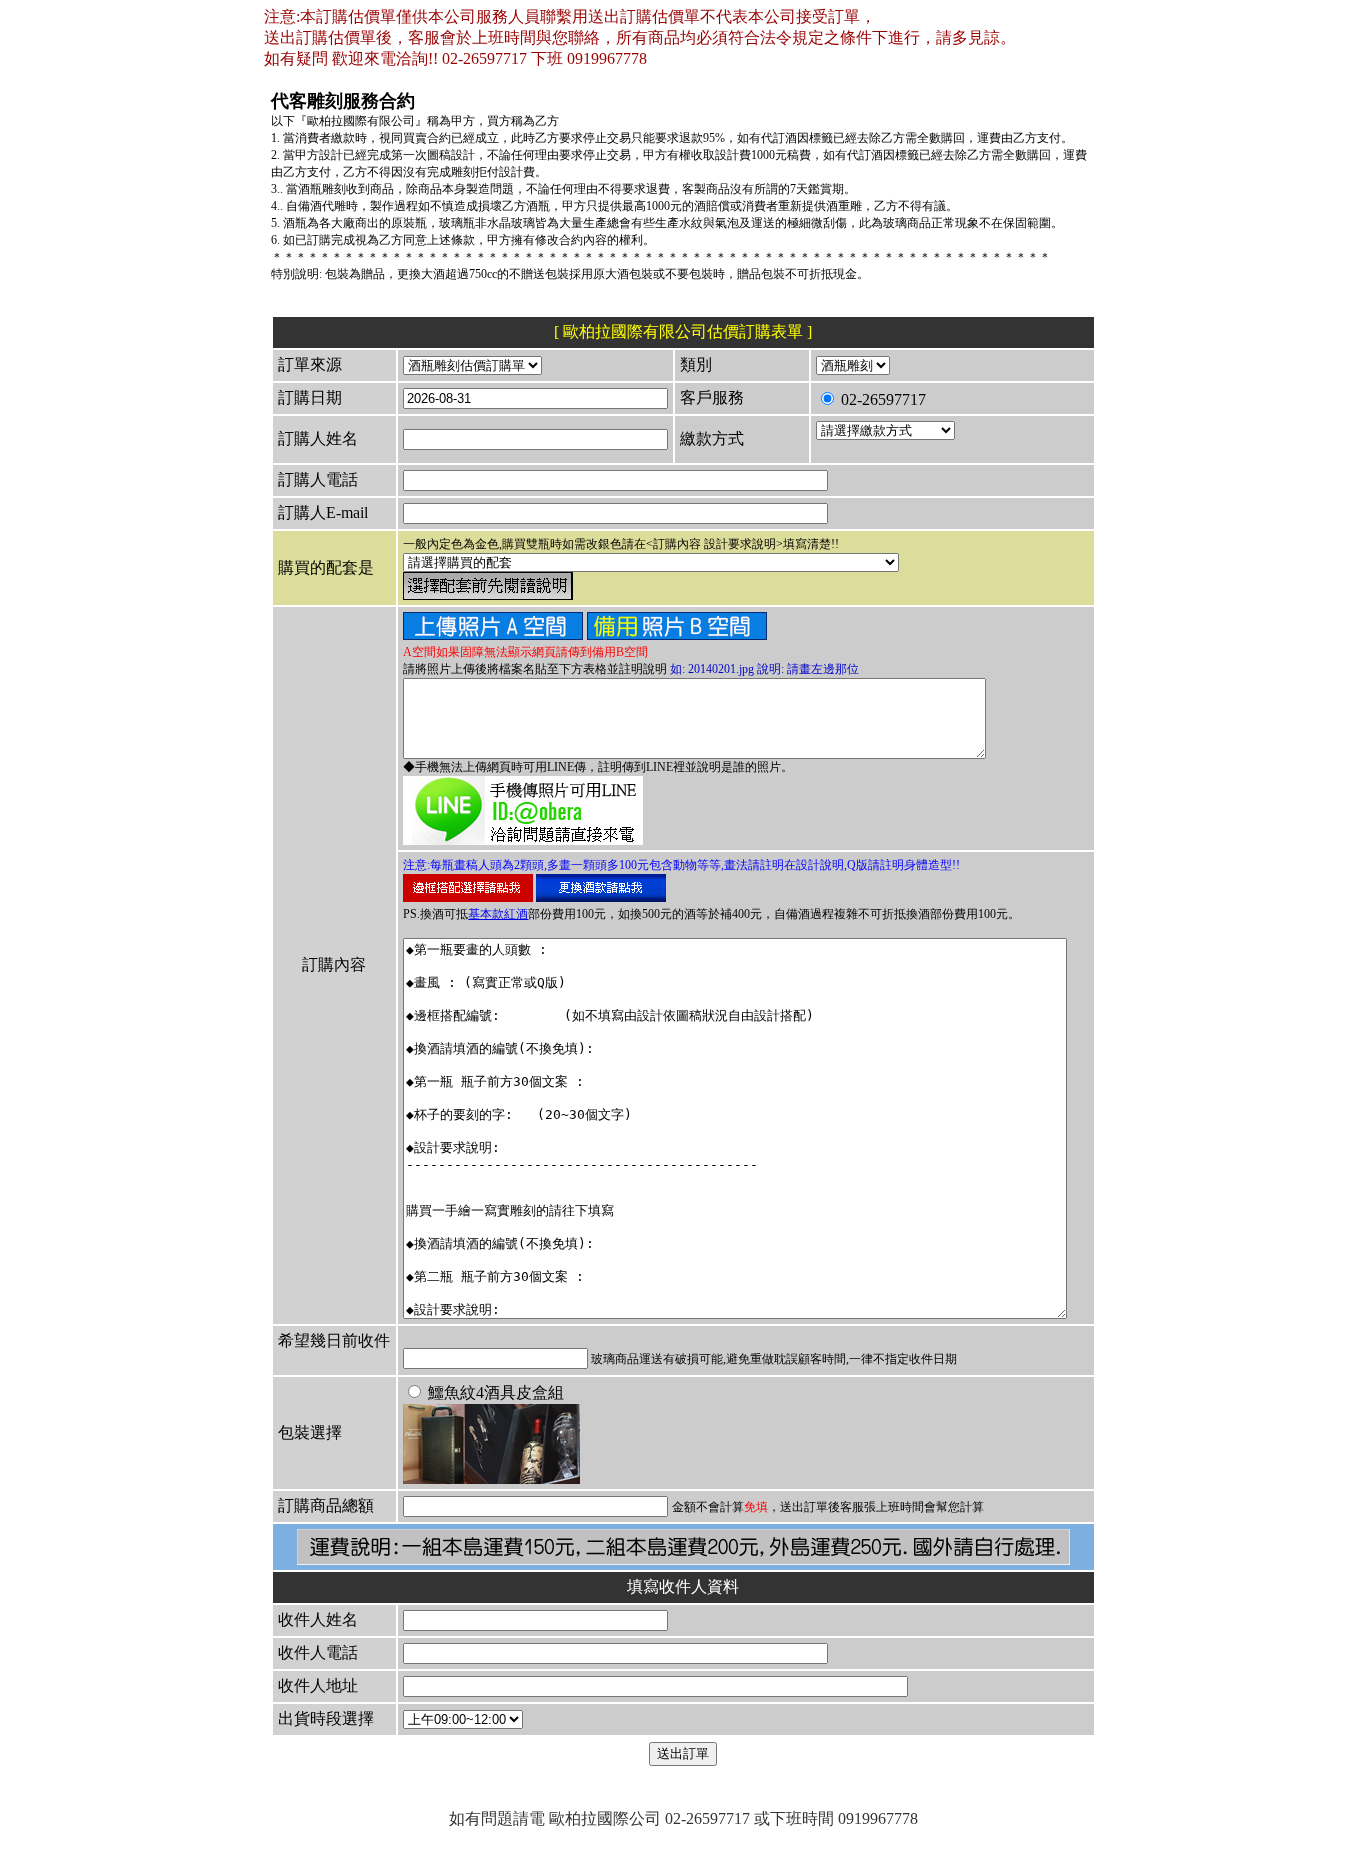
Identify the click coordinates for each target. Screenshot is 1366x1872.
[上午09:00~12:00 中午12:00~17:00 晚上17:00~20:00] (463, 1718)
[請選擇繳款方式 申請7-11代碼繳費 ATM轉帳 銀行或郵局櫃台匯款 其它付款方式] (885, 429)
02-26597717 (881, 399)
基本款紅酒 (498, 914)
